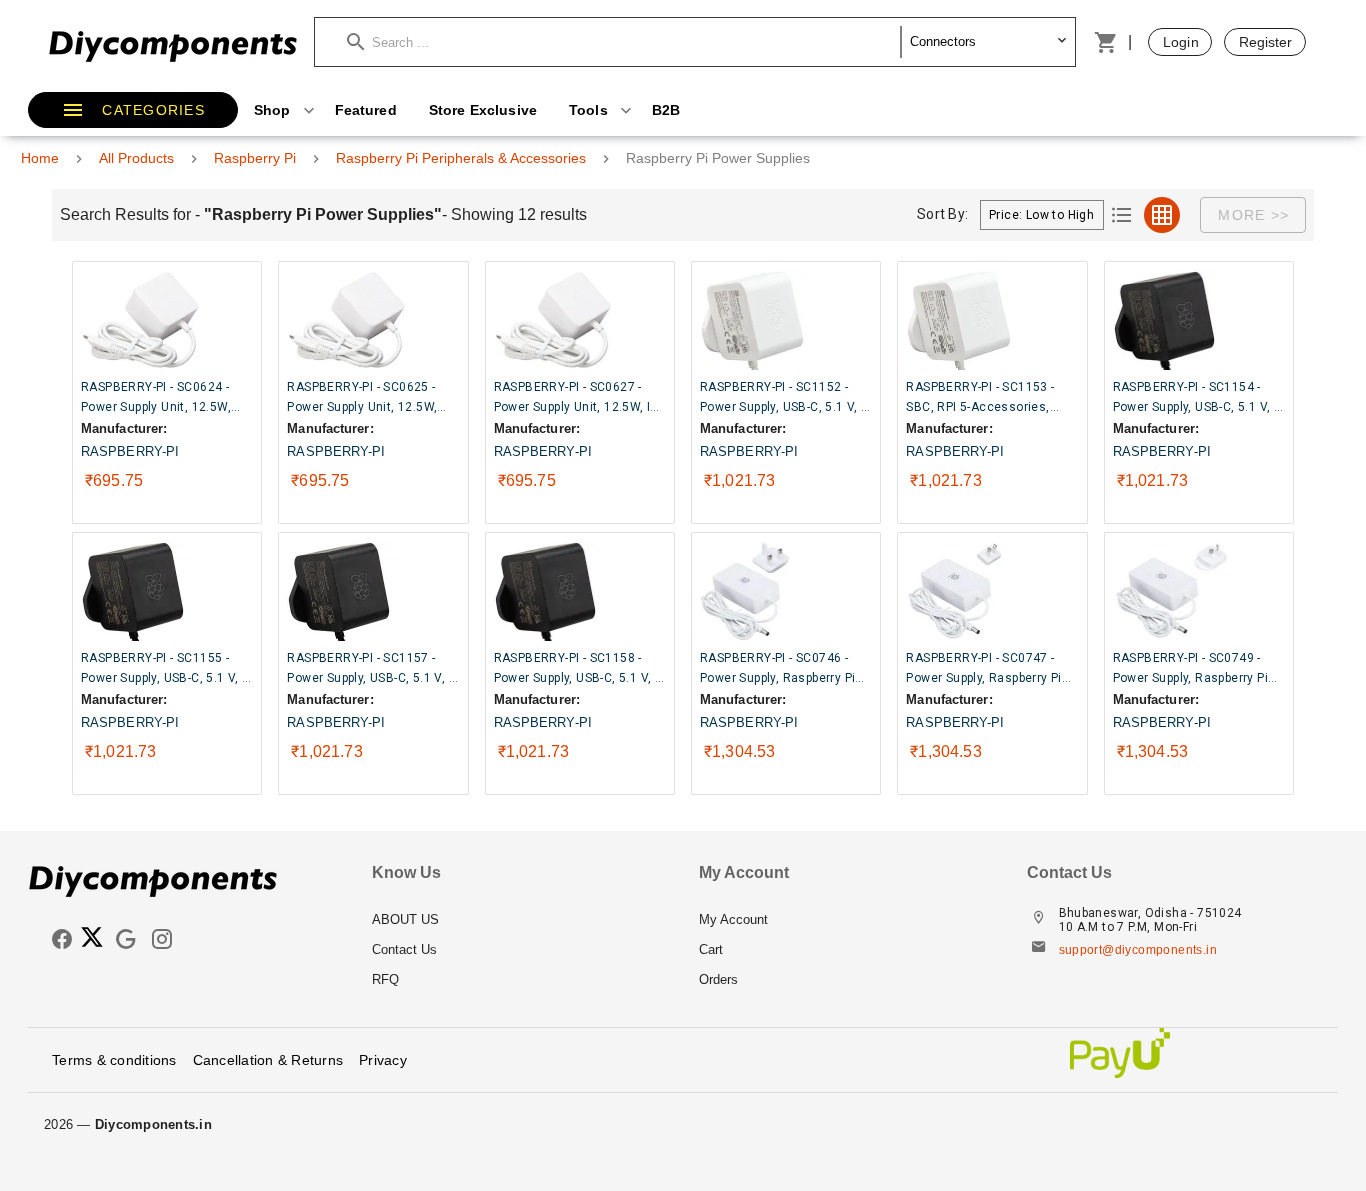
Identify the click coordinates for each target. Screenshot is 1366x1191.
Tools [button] (590, 110)
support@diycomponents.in (1138, 950)
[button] (624, 42)
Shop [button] (274, 110)
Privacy (383, 1060)
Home (40, 158)
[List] (1122, 215)
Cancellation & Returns (268, 1060)
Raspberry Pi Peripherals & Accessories (461, 158)
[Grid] (1162, 215)
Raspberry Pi (255, 158)
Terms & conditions (114, 1060)
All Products (136, 158)
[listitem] (520, 920)
